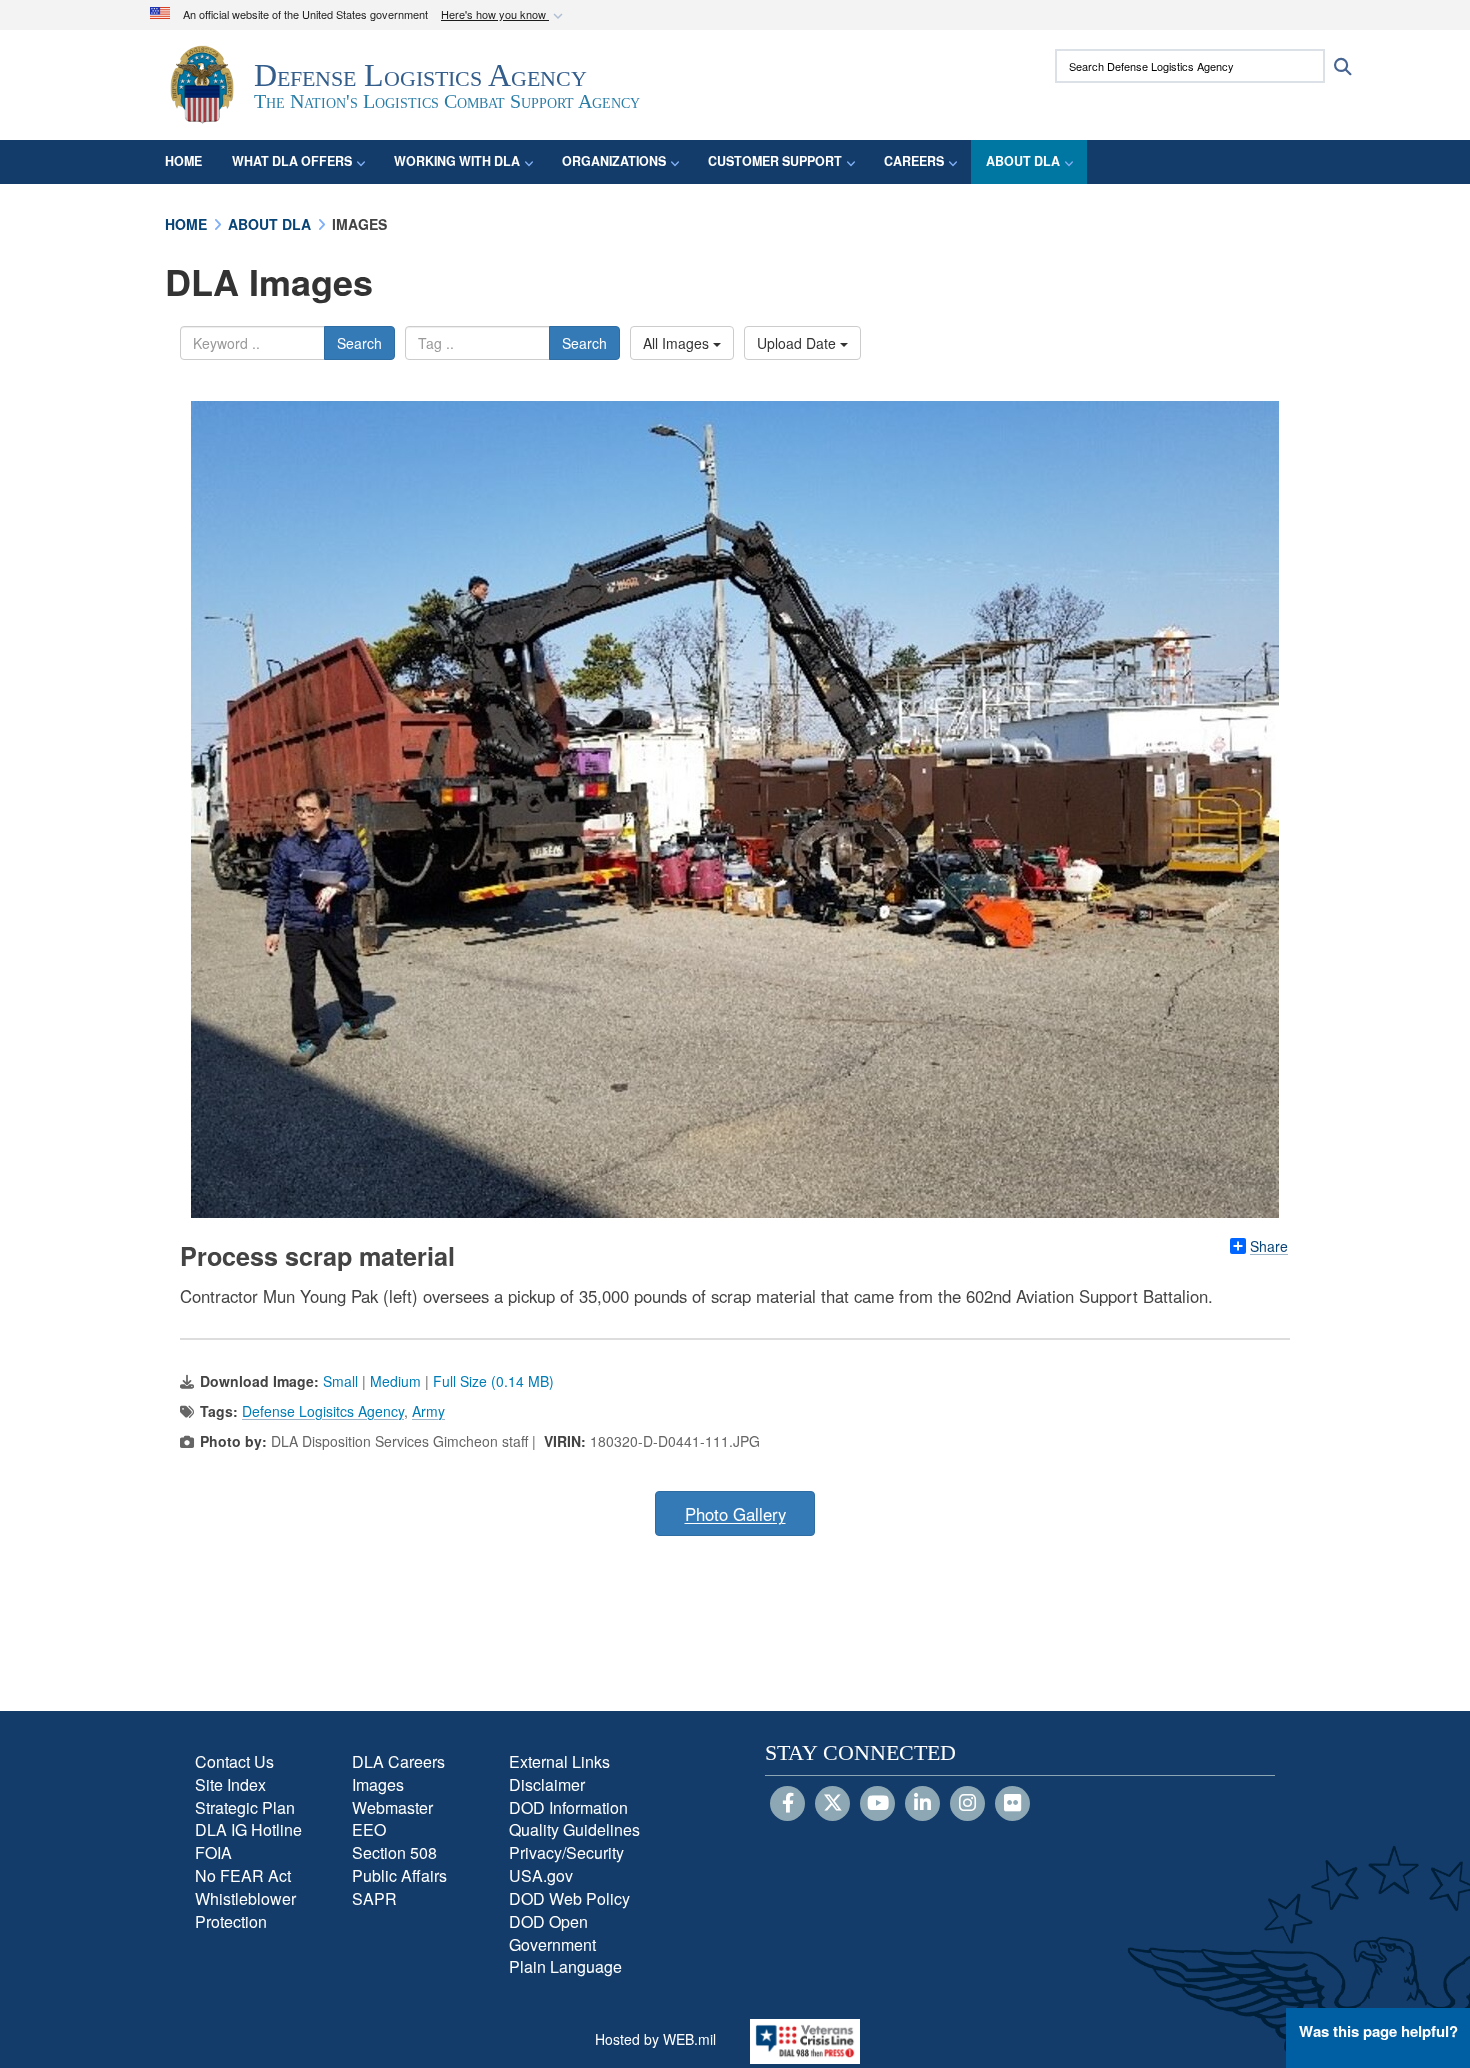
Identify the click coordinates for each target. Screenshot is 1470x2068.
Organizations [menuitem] (614, 161)
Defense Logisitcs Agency (323, 1411)
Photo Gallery (735, 1514)
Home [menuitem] (183, 161)
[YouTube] (877, 1804)
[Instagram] (967, 1804)
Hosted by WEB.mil (655, 2039)
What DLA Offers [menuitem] (292, 161)
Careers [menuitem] (914, 161)
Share (1269, 1246)
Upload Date (798, 343)
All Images (678, 343)
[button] (504, 15)
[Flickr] (1012, 1804)
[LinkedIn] (922, 1804)
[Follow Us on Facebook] (787, 1804)
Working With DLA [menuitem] (457, 161)
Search (359, 343)
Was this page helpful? (1378, 2031)
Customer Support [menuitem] (775, 161)
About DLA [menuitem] (1023, 161)
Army (428, 1411)
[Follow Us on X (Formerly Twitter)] (832, 1804)
